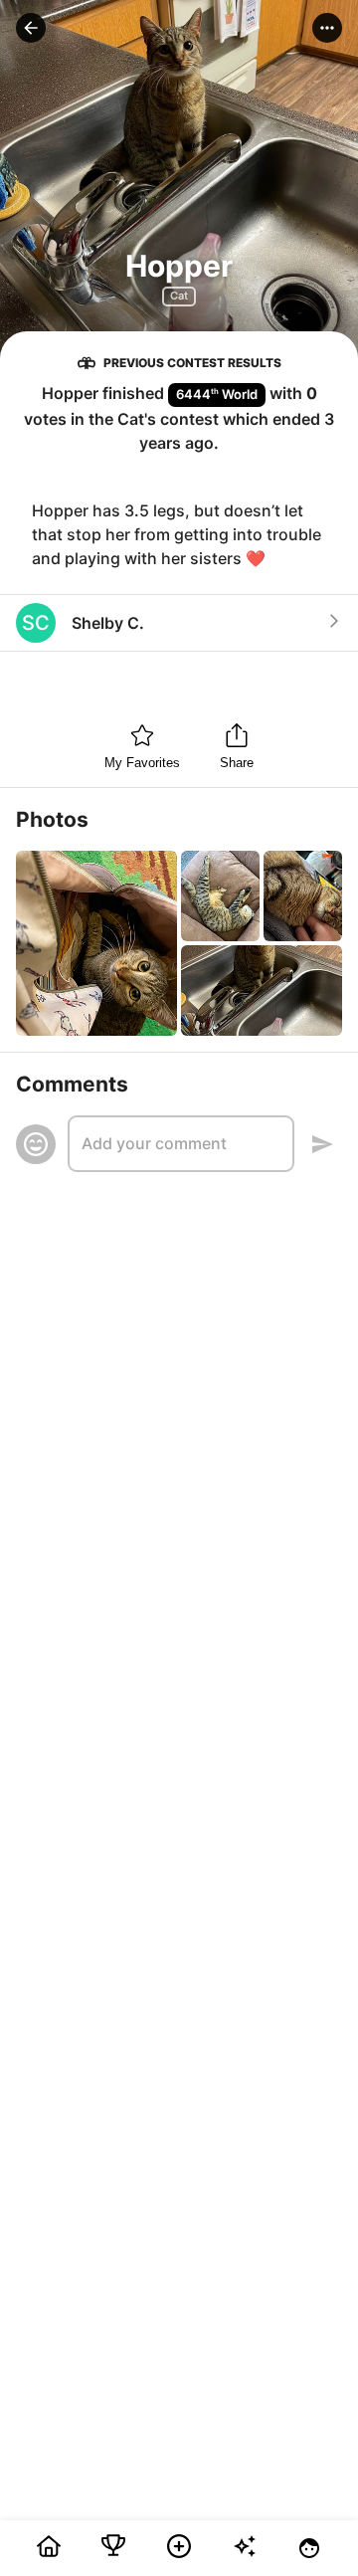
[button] (31, 28)
